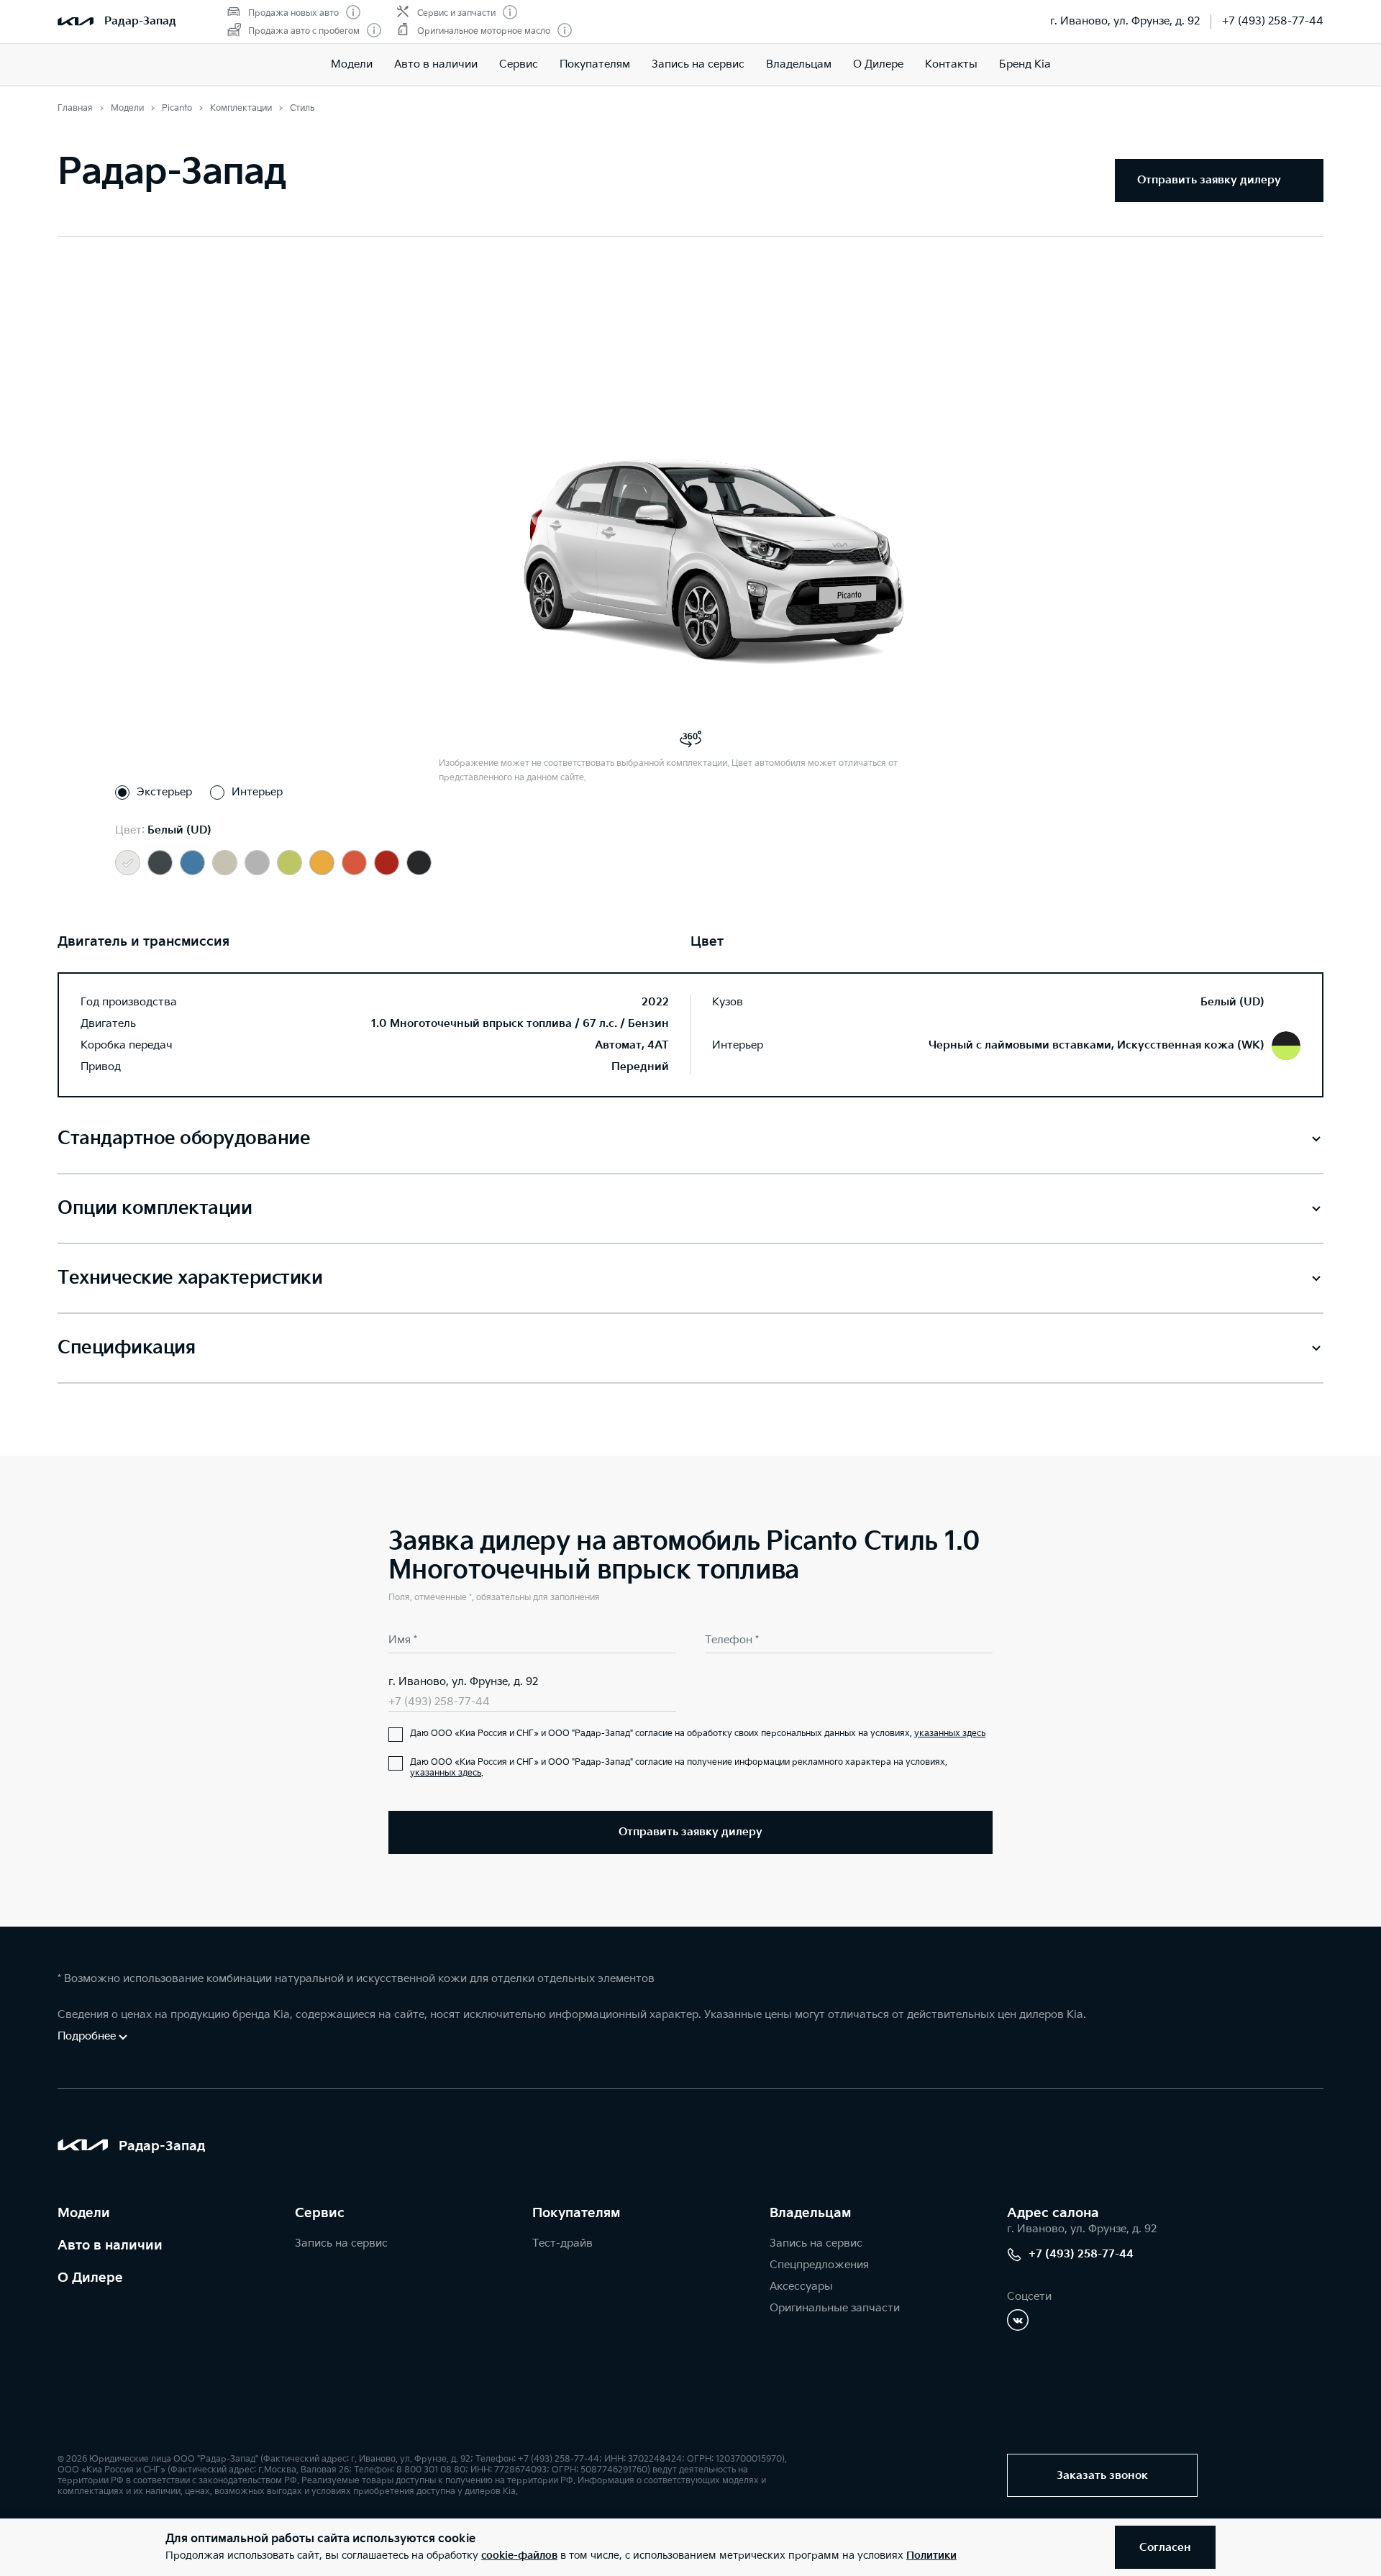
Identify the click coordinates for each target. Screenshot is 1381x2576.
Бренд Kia (1025, 64)
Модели (352, 64)
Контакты (951, 64)
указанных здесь (950, 1734)
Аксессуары (801, 2287)
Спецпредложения (819, 2265)
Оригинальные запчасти (835, 2308)
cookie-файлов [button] (519, 2556)
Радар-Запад (140, 21)
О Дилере (878, 64)
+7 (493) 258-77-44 (1273, 21)
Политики (931, 2556)
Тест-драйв (562, 2243)
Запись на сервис (698, 64)
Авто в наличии (436, 64)
